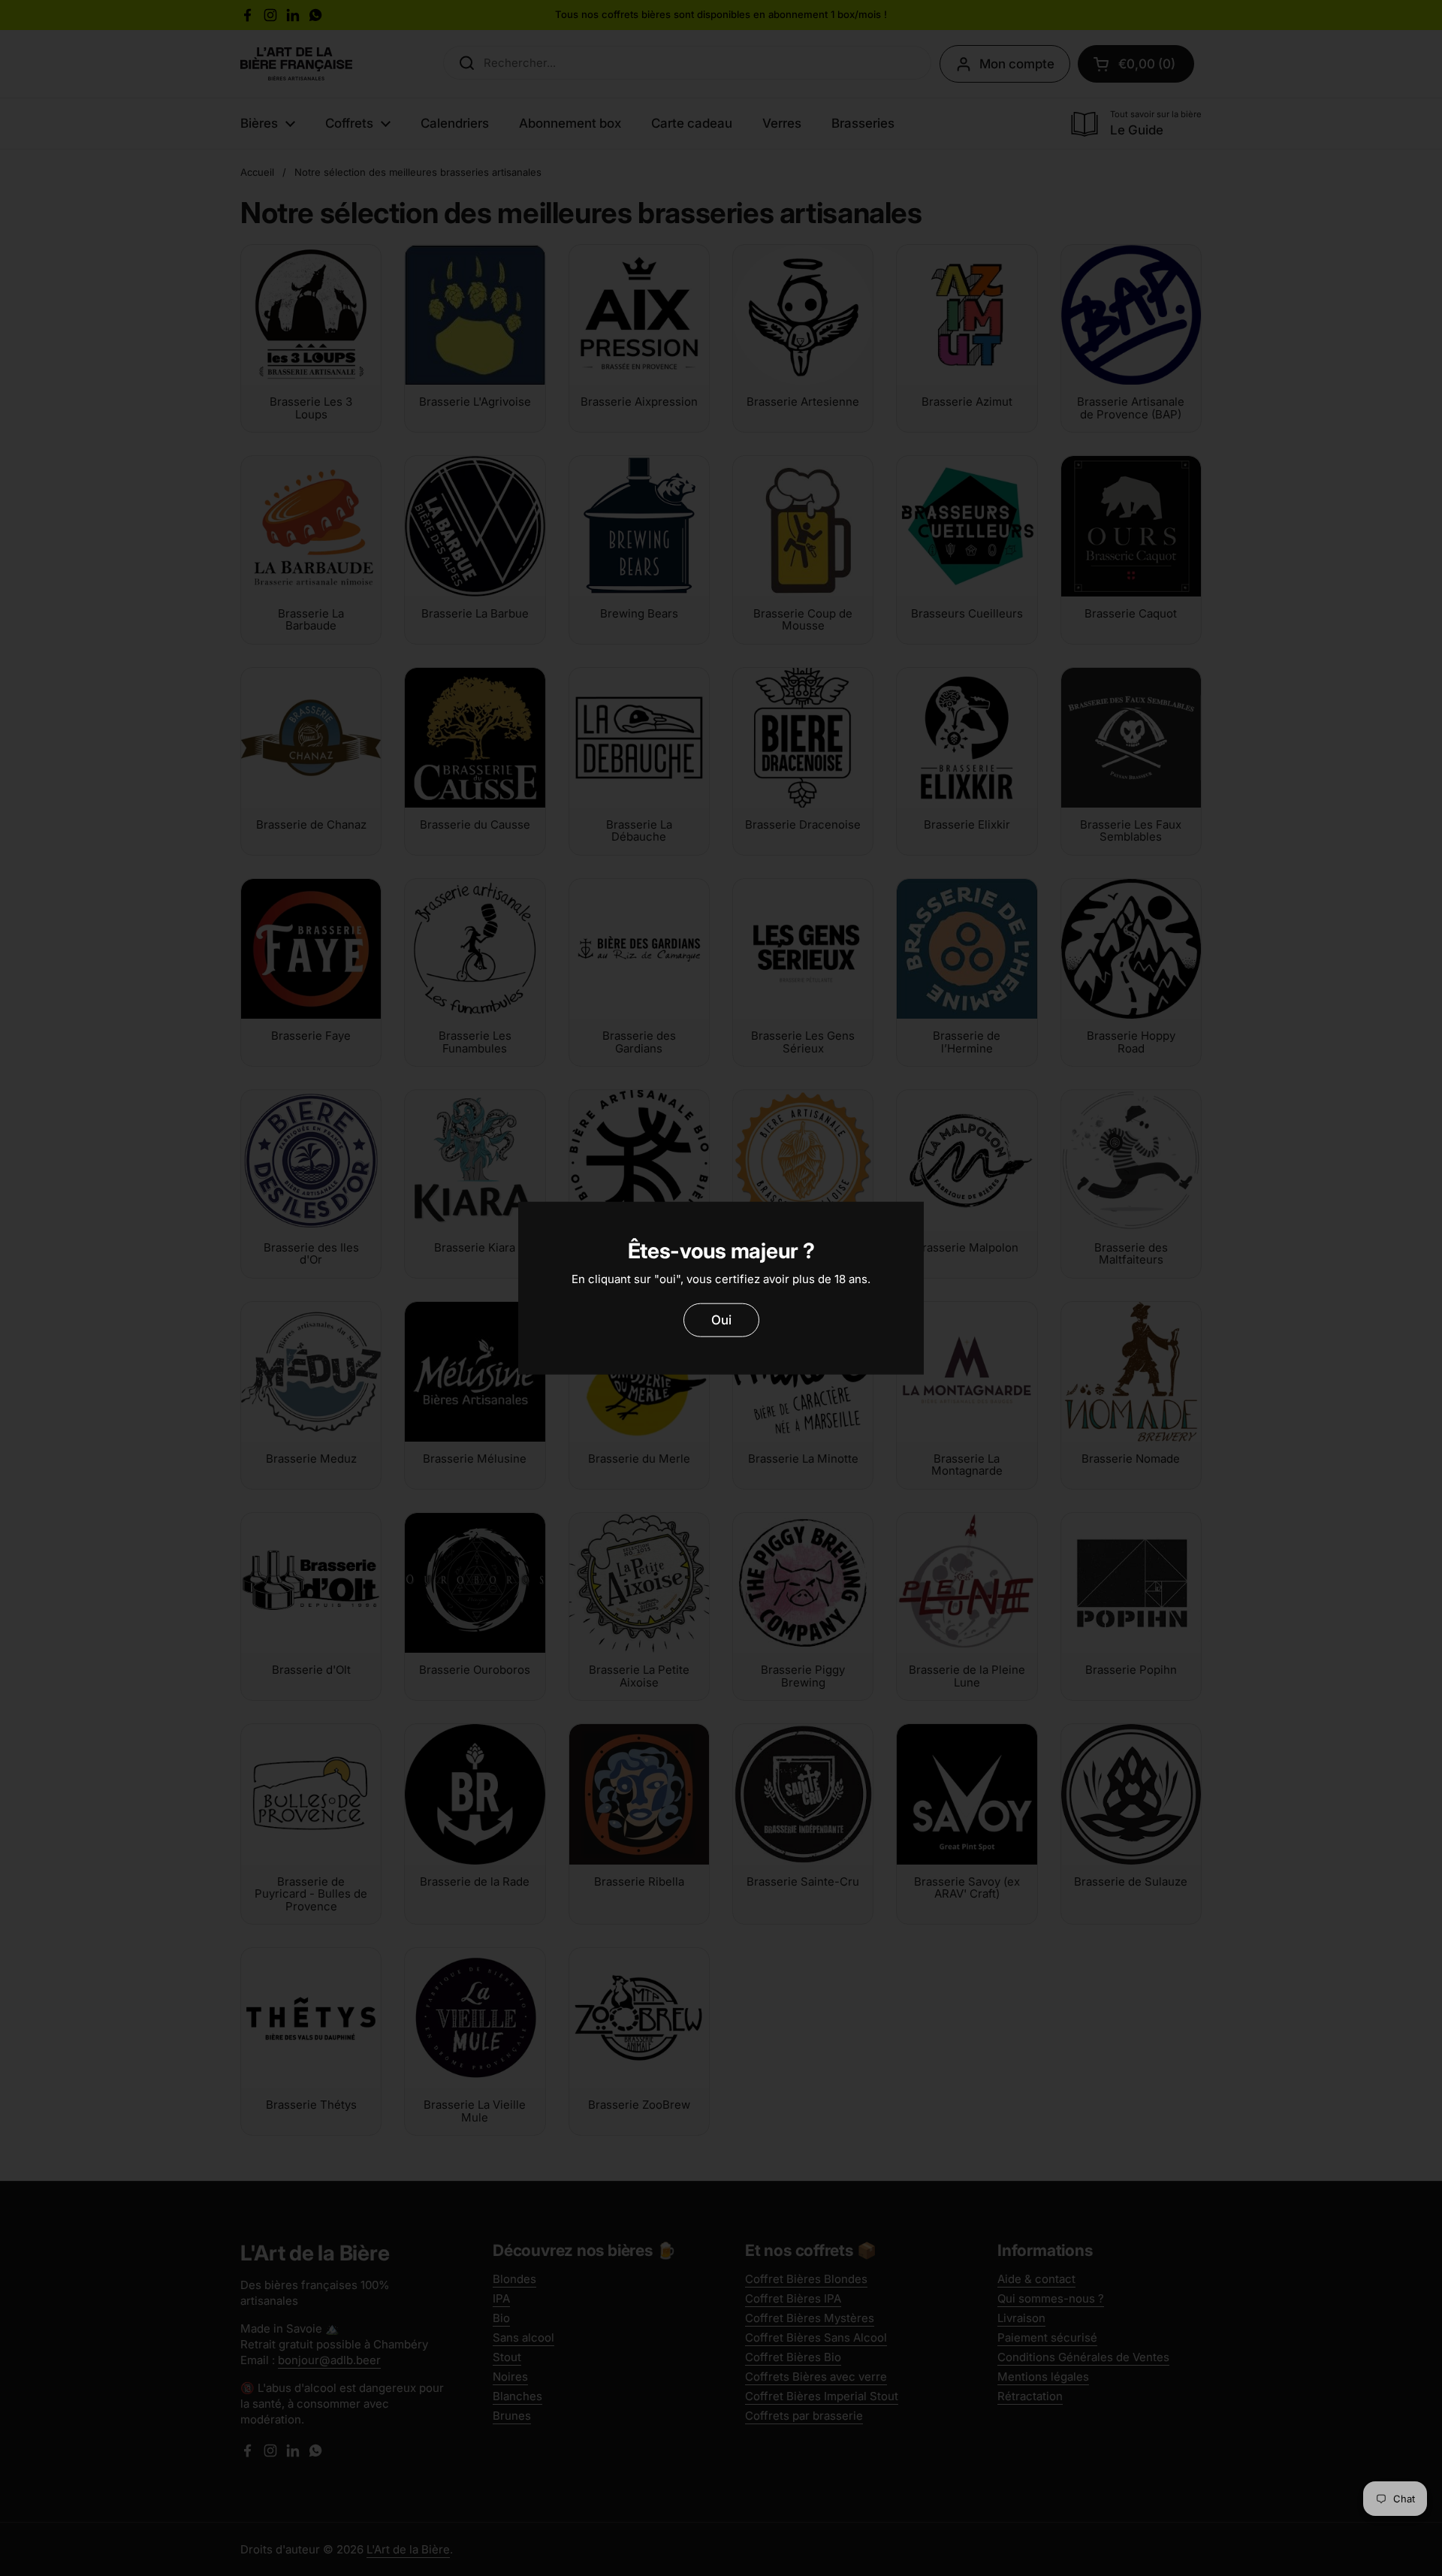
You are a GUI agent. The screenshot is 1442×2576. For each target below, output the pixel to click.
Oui (721, 1320)
